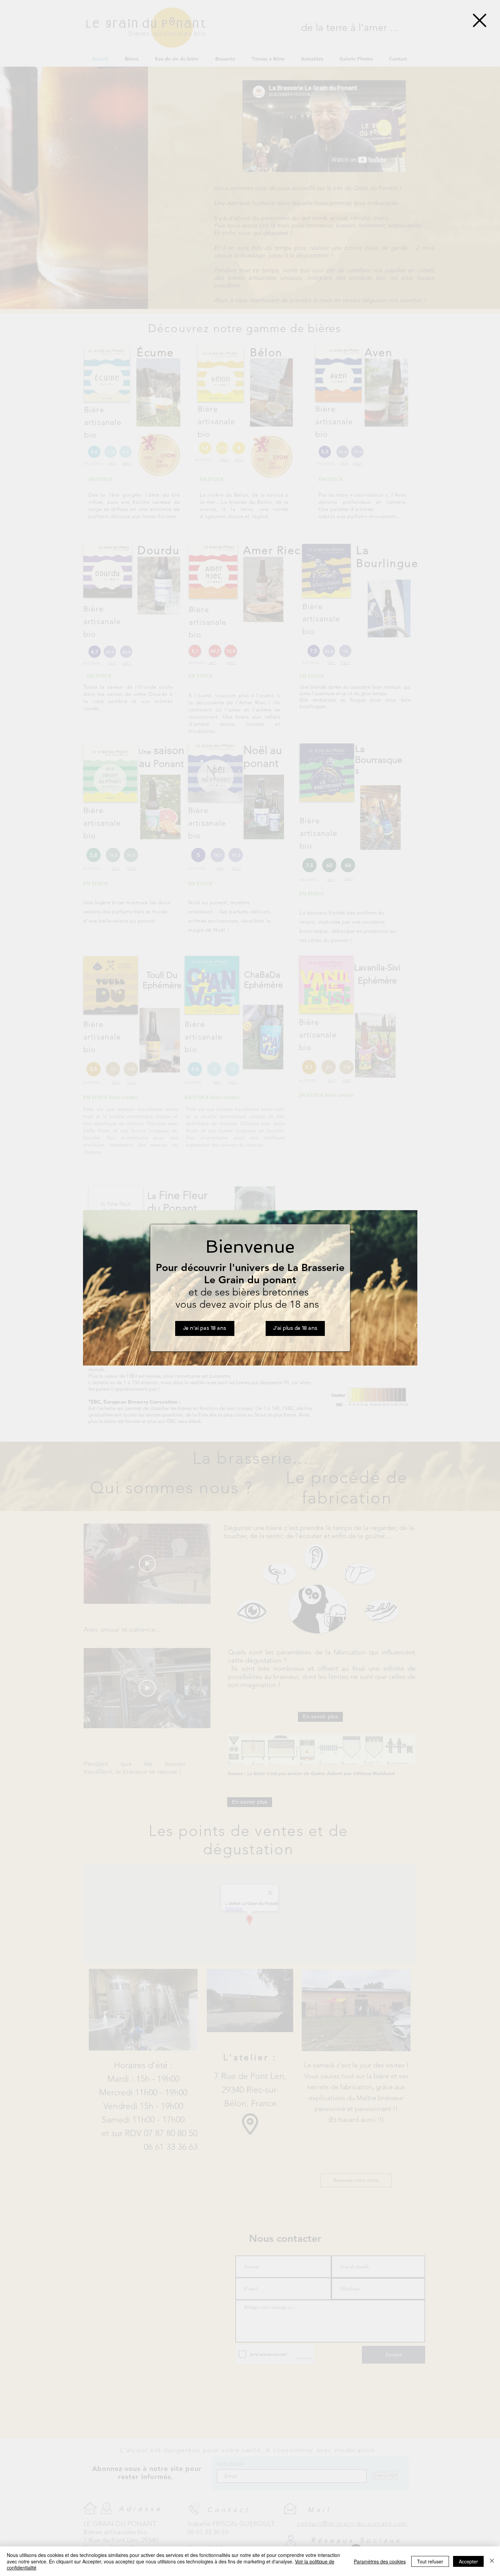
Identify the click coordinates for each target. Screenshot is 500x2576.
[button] (480, 20)
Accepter (468, 2561)
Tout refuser (430, 2561)
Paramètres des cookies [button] (380, 2561)
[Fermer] (492, 2561)
